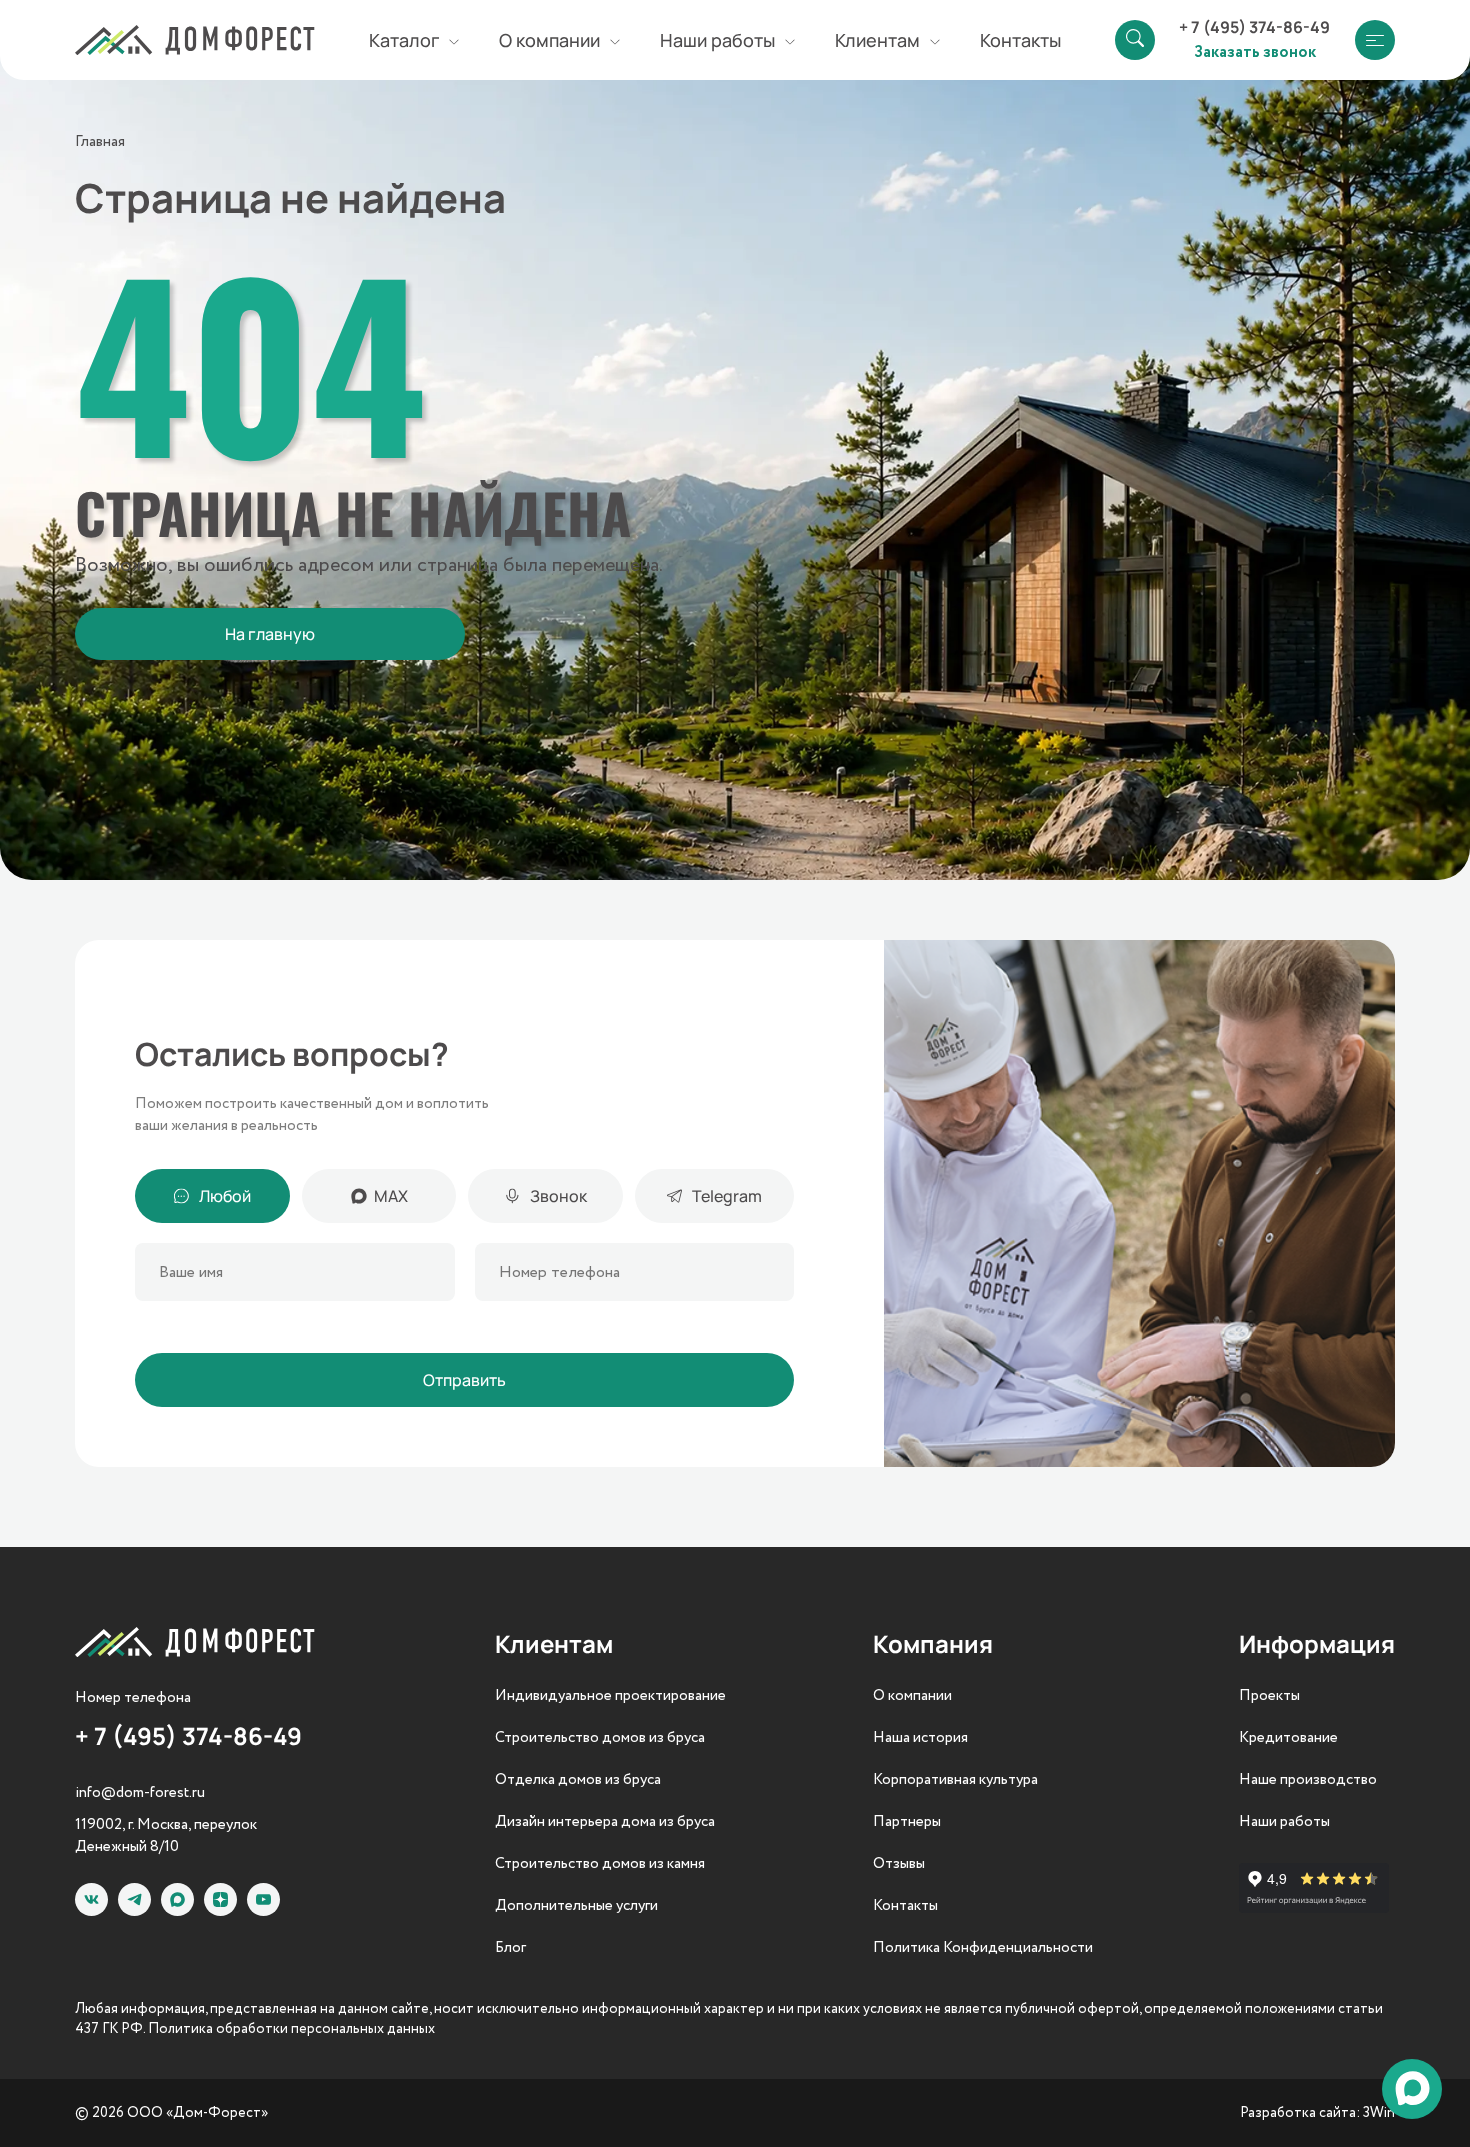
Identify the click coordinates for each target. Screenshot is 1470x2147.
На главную (270, 634)
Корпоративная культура (955, 1780)
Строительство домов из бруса (600, 1738)
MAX (391, 1196)
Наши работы (1284, 1822)
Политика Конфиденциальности (983, 1948)
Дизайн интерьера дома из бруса (605, 1822)
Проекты (1269, 1696)
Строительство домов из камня (600, 1864)
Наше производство (1308, 1780)
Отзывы (899, 1864)
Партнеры (907, 1822)
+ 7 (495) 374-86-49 (1254, 27)
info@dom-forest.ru (140, 1793)
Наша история (920, 1738)
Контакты (1020, 40)
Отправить (464, 1380)
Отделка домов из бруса (578, 1780)
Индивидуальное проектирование (610, 1696)
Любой (225, 1196)
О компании (912, 1696)
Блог (510, 1948)
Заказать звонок (1255, 51)
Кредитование (1288, 1738)
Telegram (727, 1196)
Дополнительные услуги (576, 1906)
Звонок (558, 1196)
